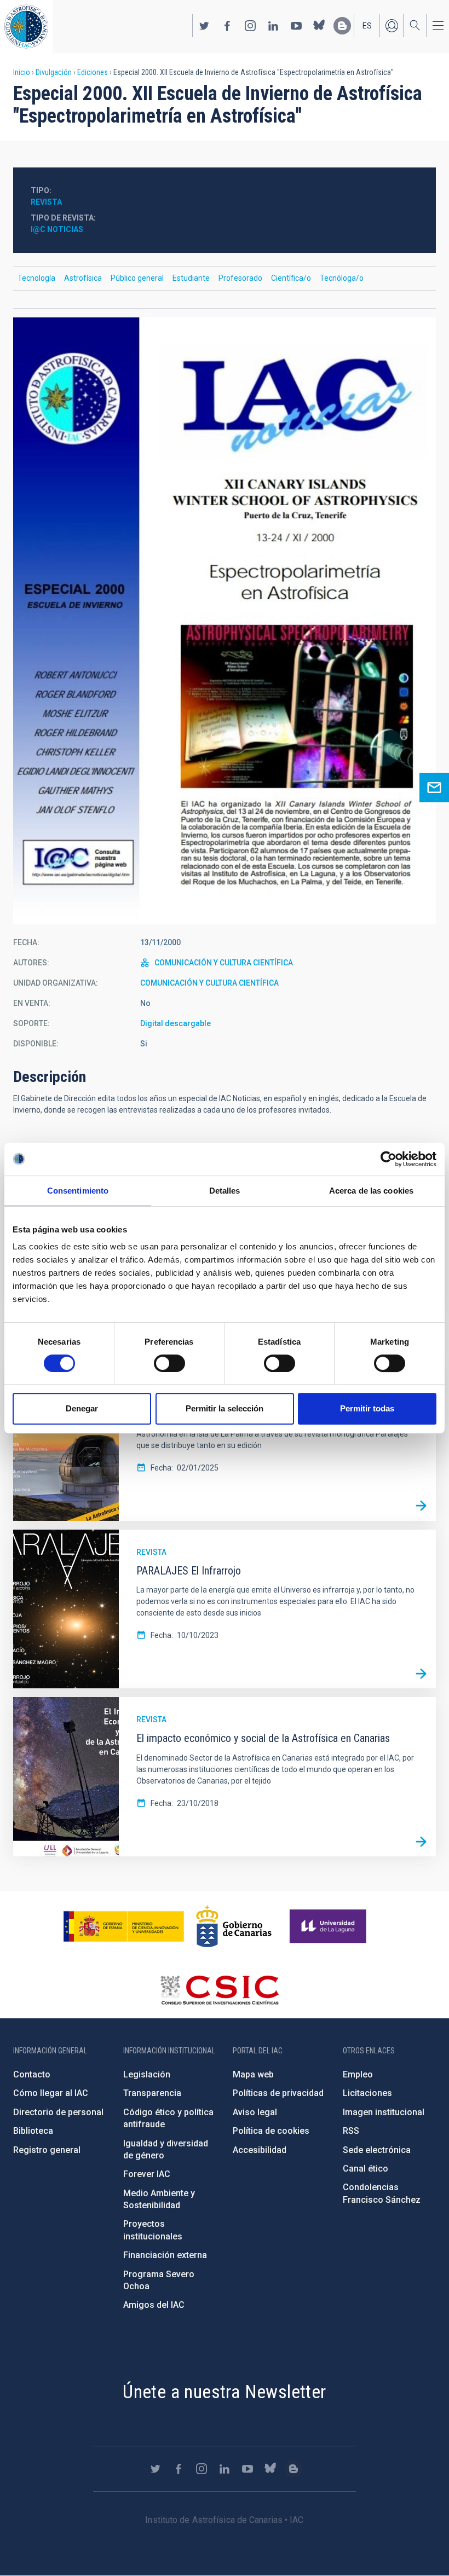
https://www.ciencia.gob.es (124, 1926)
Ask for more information (434, 788)
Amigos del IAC (154, 2305)
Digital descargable (175, 1023)
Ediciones (93, 72)
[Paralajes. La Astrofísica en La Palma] (421, 1506)
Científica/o (291, 278)
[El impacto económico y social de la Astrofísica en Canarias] (421, 1842)
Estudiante (191, 278)
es (367, 26)
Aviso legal (255, 2112)
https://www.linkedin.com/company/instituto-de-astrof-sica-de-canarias (273, 26)
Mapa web (253, 2074)
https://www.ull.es (329, 1926)
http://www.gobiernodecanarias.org (234, 1926)
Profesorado (240, 278)
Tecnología (36, 278)
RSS (351, 2131)
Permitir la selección (225, 1408)
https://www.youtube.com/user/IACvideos (296, 26)
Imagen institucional (384, 2112)
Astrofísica (83, 278)
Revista (46, 202)
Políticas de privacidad (278, 2093)
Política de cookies (271, 2131)
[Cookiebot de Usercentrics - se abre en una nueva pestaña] (388, 1159)
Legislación (147, 2074)
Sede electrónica (377, 2150)
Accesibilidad (260, 2150)
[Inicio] (26, 27)
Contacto (32, 2074)
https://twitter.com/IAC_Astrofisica (204, 26)
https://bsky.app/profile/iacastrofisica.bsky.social (319, 26)
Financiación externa (165, 2255)
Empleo (358, 2074)
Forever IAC (147, 2174)
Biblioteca (33, 2131)
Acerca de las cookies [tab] (371, 1191)
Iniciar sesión (392, 26)
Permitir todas (367, 1408)
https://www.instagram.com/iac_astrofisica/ (250, 26)
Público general (137, 278)
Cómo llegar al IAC (51, 2093)
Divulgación (54, 72)
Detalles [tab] (225, 1191)
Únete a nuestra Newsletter (224, 2392)
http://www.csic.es (219, 1990)
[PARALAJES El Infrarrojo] (421, 1674)
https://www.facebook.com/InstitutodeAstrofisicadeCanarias (227, 26)
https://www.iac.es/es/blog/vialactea (342, 26)
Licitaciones (367, 2093)
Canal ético (365, 2169)
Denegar (82, 1408)
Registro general (47, 2150)
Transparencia (152, 2093)
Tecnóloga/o (342, 278)
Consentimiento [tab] (78, 1191)
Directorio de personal (58, 2112)
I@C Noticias (57, 229)
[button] (225, 621)
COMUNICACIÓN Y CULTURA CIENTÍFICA (224, 963)
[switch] (169, 1363)
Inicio (22, 72)
